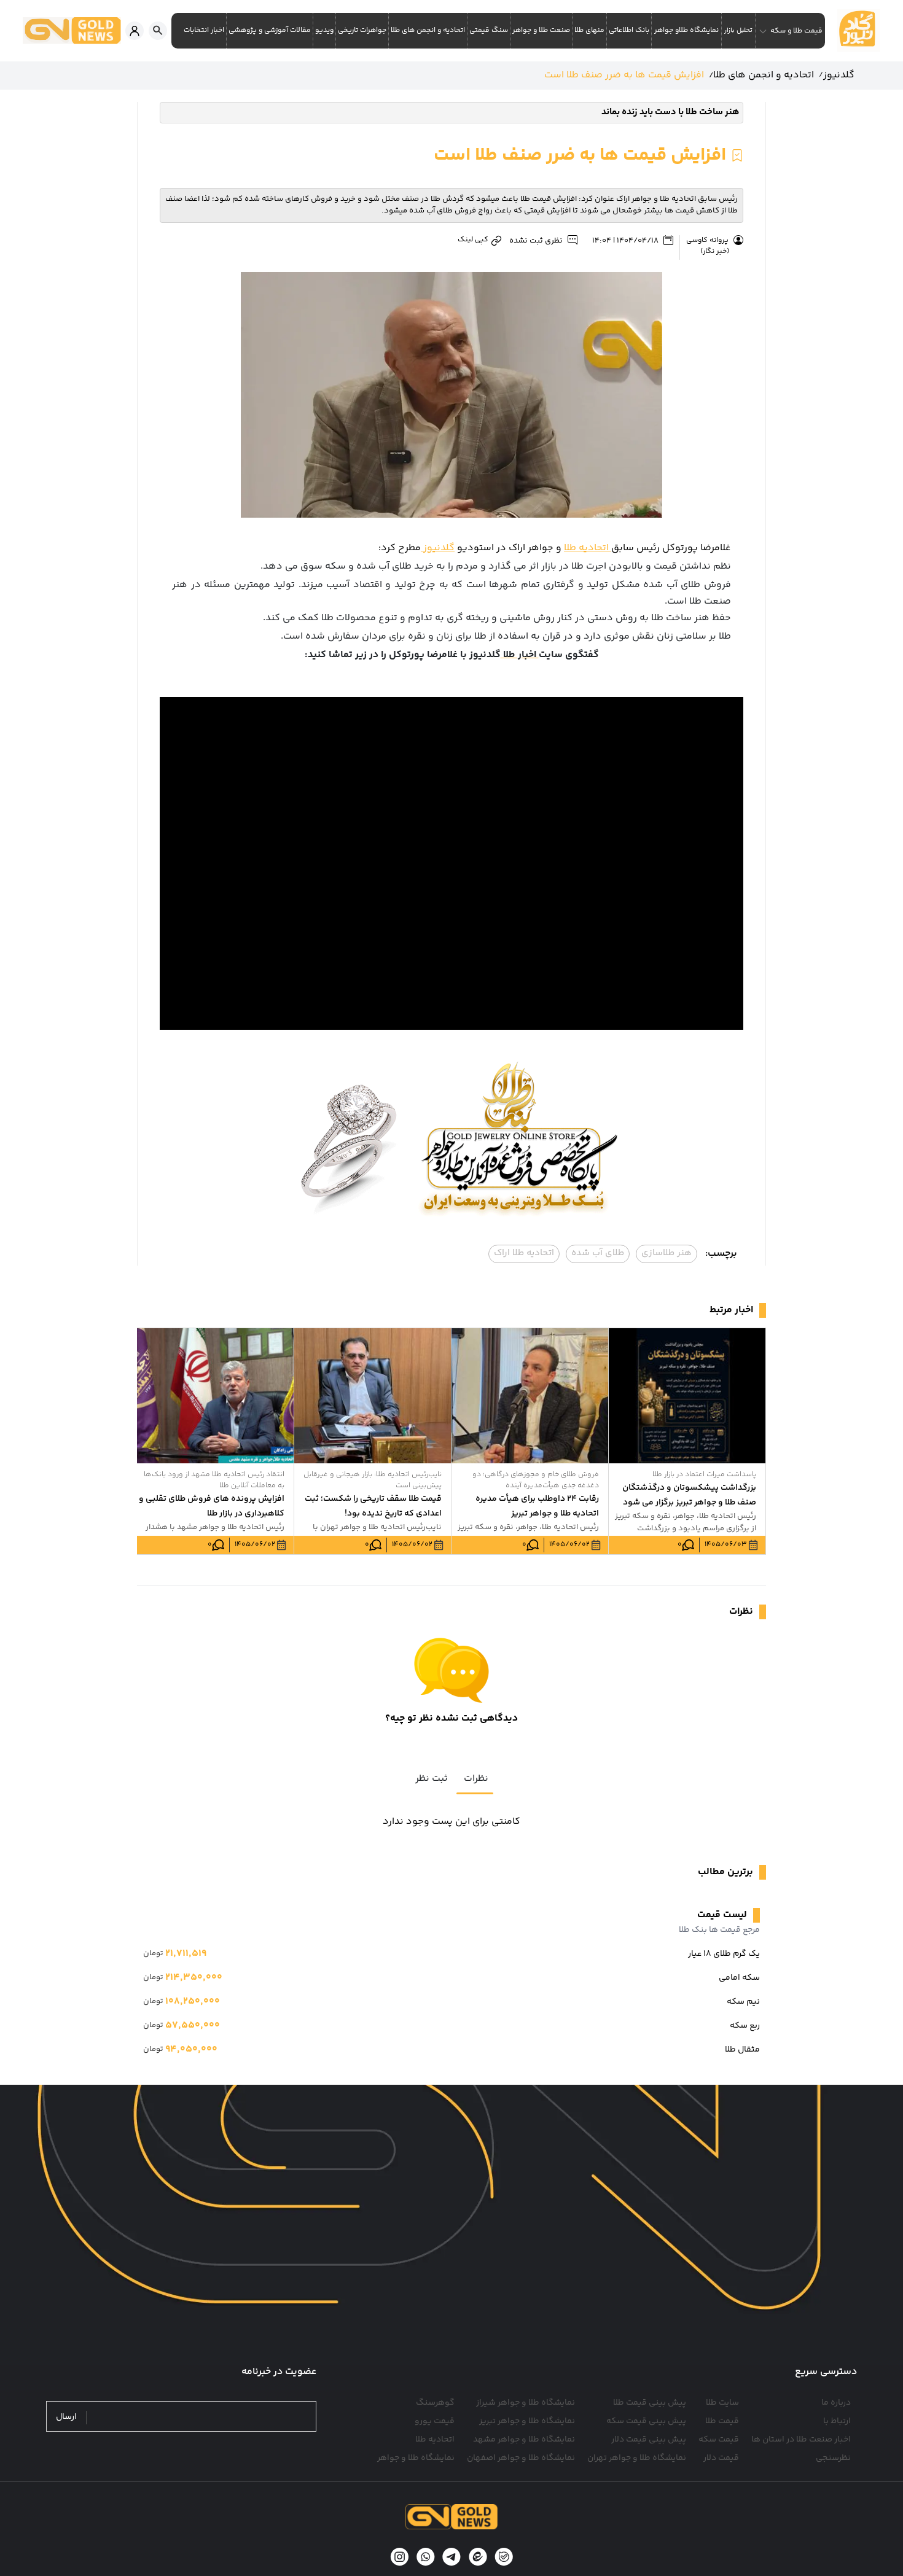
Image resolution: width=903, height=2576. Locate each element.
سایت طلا (722, 2403)
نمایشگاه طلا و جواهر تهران (637, 2458)
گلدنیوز (438, 548)
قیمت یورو (435, 2421)
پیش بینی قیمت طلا (650, 2403)
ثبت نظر (432, 1779)
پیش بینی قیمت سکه (646, 2421)
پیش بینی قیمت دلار (649, 2440)
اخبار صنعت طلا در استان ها (801, 2440)
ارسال (66, 2417)
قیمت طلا (722, 2421)
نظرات (476, 1779)
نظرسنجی (833, 2458)
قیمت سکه (719, 2440)
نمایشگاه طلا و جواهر (416, 2458)
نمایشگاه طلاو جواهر (686, 30)
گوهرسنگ (435, 2403)
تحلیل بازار (738, 30)
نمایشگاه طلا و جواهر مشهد (524, 2440)
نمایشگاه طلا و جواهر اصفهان (521, 2458)
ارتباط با (837, 2421)
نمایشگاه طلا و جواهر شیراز (526, 2403)
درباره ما (836, 2403)
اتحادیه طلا (588, 548)
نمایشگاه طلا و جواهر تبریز (527, 2421)
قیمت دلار (721, 2458)
